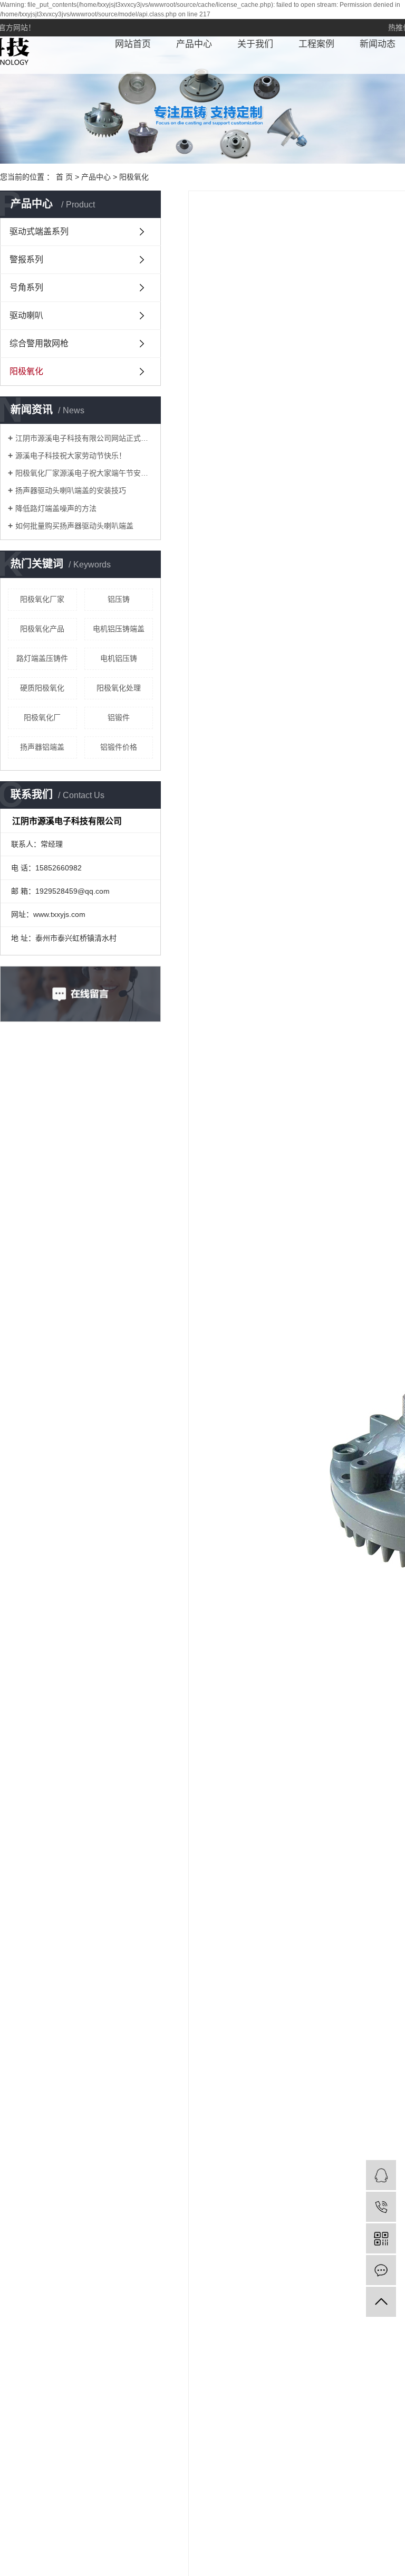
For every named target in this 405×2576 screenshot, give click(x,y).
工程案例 (316, 44)
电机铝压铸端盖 (119, 629)
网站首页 (133, 44)
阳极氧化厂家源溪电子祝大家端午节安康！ (84, 473)
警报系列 (26, 259)
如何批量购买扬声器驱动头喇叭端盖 (74, 526)
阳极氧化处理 (119, 688)
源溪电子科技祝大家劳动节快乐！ (71, 456)
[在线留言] (381, 2270)
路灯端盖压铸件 (42, 658)
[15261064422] (381, 2207)
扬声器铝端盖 (42, 747)
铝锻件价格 (119, 747)
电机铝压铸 (119, 658)
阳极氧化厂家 (42, 599)
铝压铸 (119, 599)
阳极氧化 (134, 177)
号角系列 (26, 287)
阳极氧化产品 (42, 629)
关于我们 (255, 44)
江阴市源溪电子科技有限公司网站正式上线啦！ (84, 438)
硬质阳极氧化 (42, 688)
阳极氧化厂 (42, 717)
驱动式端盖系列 (39, 231)
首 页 (64, 177)
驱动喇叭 (26, 315)
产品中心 (194, 44)
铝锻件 (119, 717)
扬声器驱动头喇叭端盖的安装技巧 (71, 490)
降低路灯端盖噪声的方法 (56, 508)
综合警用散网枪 (39, 343)
